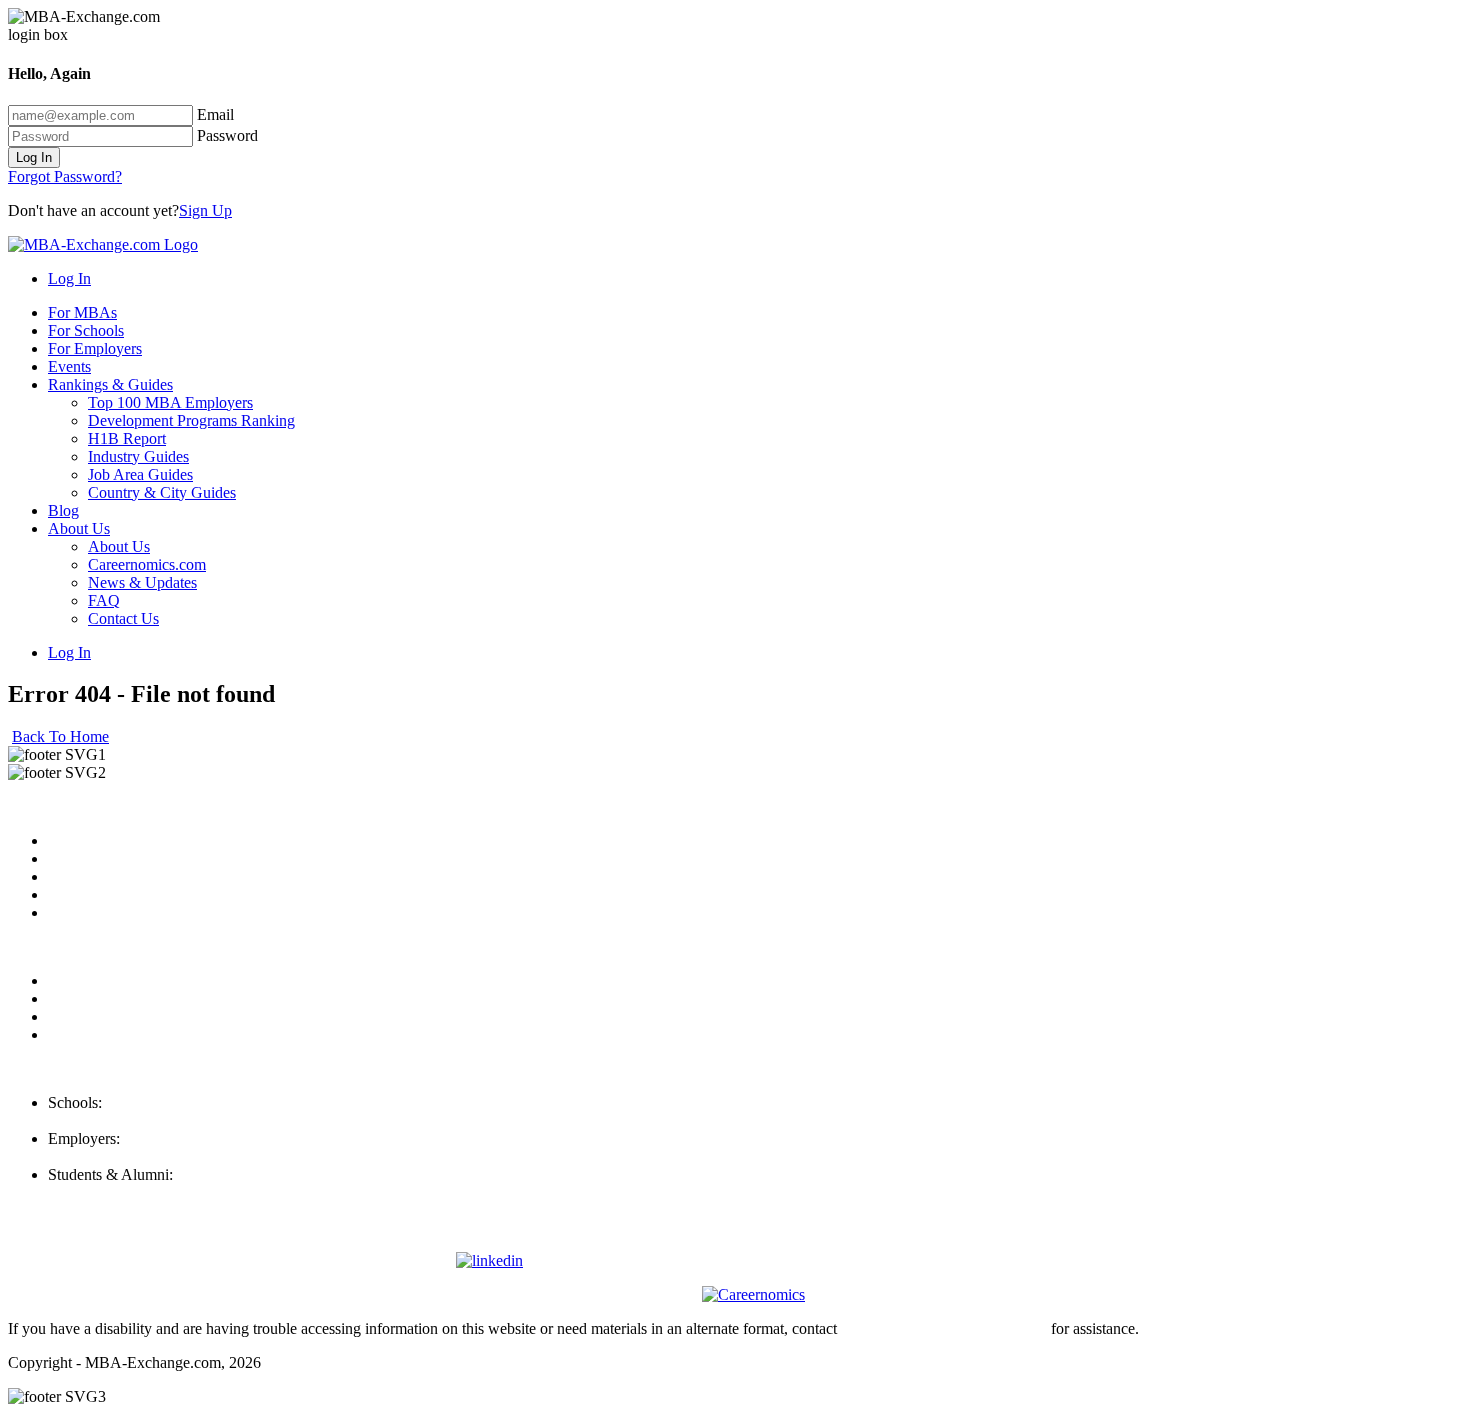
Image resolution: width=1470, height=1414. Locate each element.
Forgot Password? (65, 176)
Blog (63, 510)
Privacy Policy (94, 980)
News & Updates (142, 582)
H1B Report (127, 438)
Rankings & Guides (110, 384)
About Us (79, 528)
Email (215, 114)
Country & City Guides (162, 492)
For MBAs (82, 312)
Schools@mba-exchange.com (142, 1120)
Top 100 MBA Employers (170, 402)
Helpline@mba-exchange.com (144, 1192)
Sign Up (205, 210)
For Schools (86, 330)
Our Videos (84, 912)
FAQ (104, 600)
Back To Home (60, 736)
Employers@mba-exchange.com (151, 1156)
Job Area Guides (140, 474)
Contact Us (123, 618)
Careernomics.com (147, 564)
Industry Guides (138, 456)
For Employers (95, 348)
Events (69, 366)
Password (227, 135)
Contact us (81, 894)
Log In (34, 157)
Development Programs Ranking (191, 420)
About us (77, 840)
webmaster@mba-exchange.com (944, 1328)
